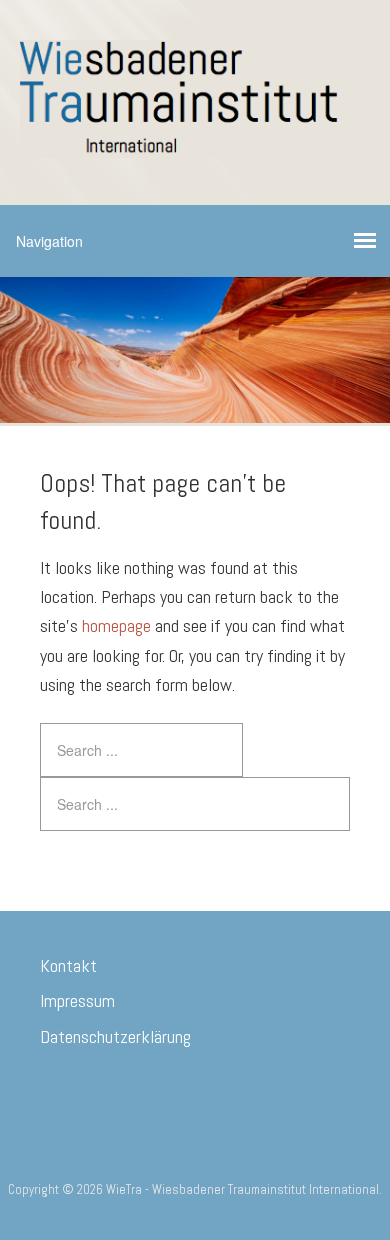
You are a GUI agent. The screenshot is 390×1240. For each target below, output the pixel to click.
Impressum (77, 1000)
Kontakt (68, 965)
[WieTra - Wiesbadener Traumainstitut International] (195, 142)
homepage (116, 625)
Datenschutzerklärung (115, 1036)
